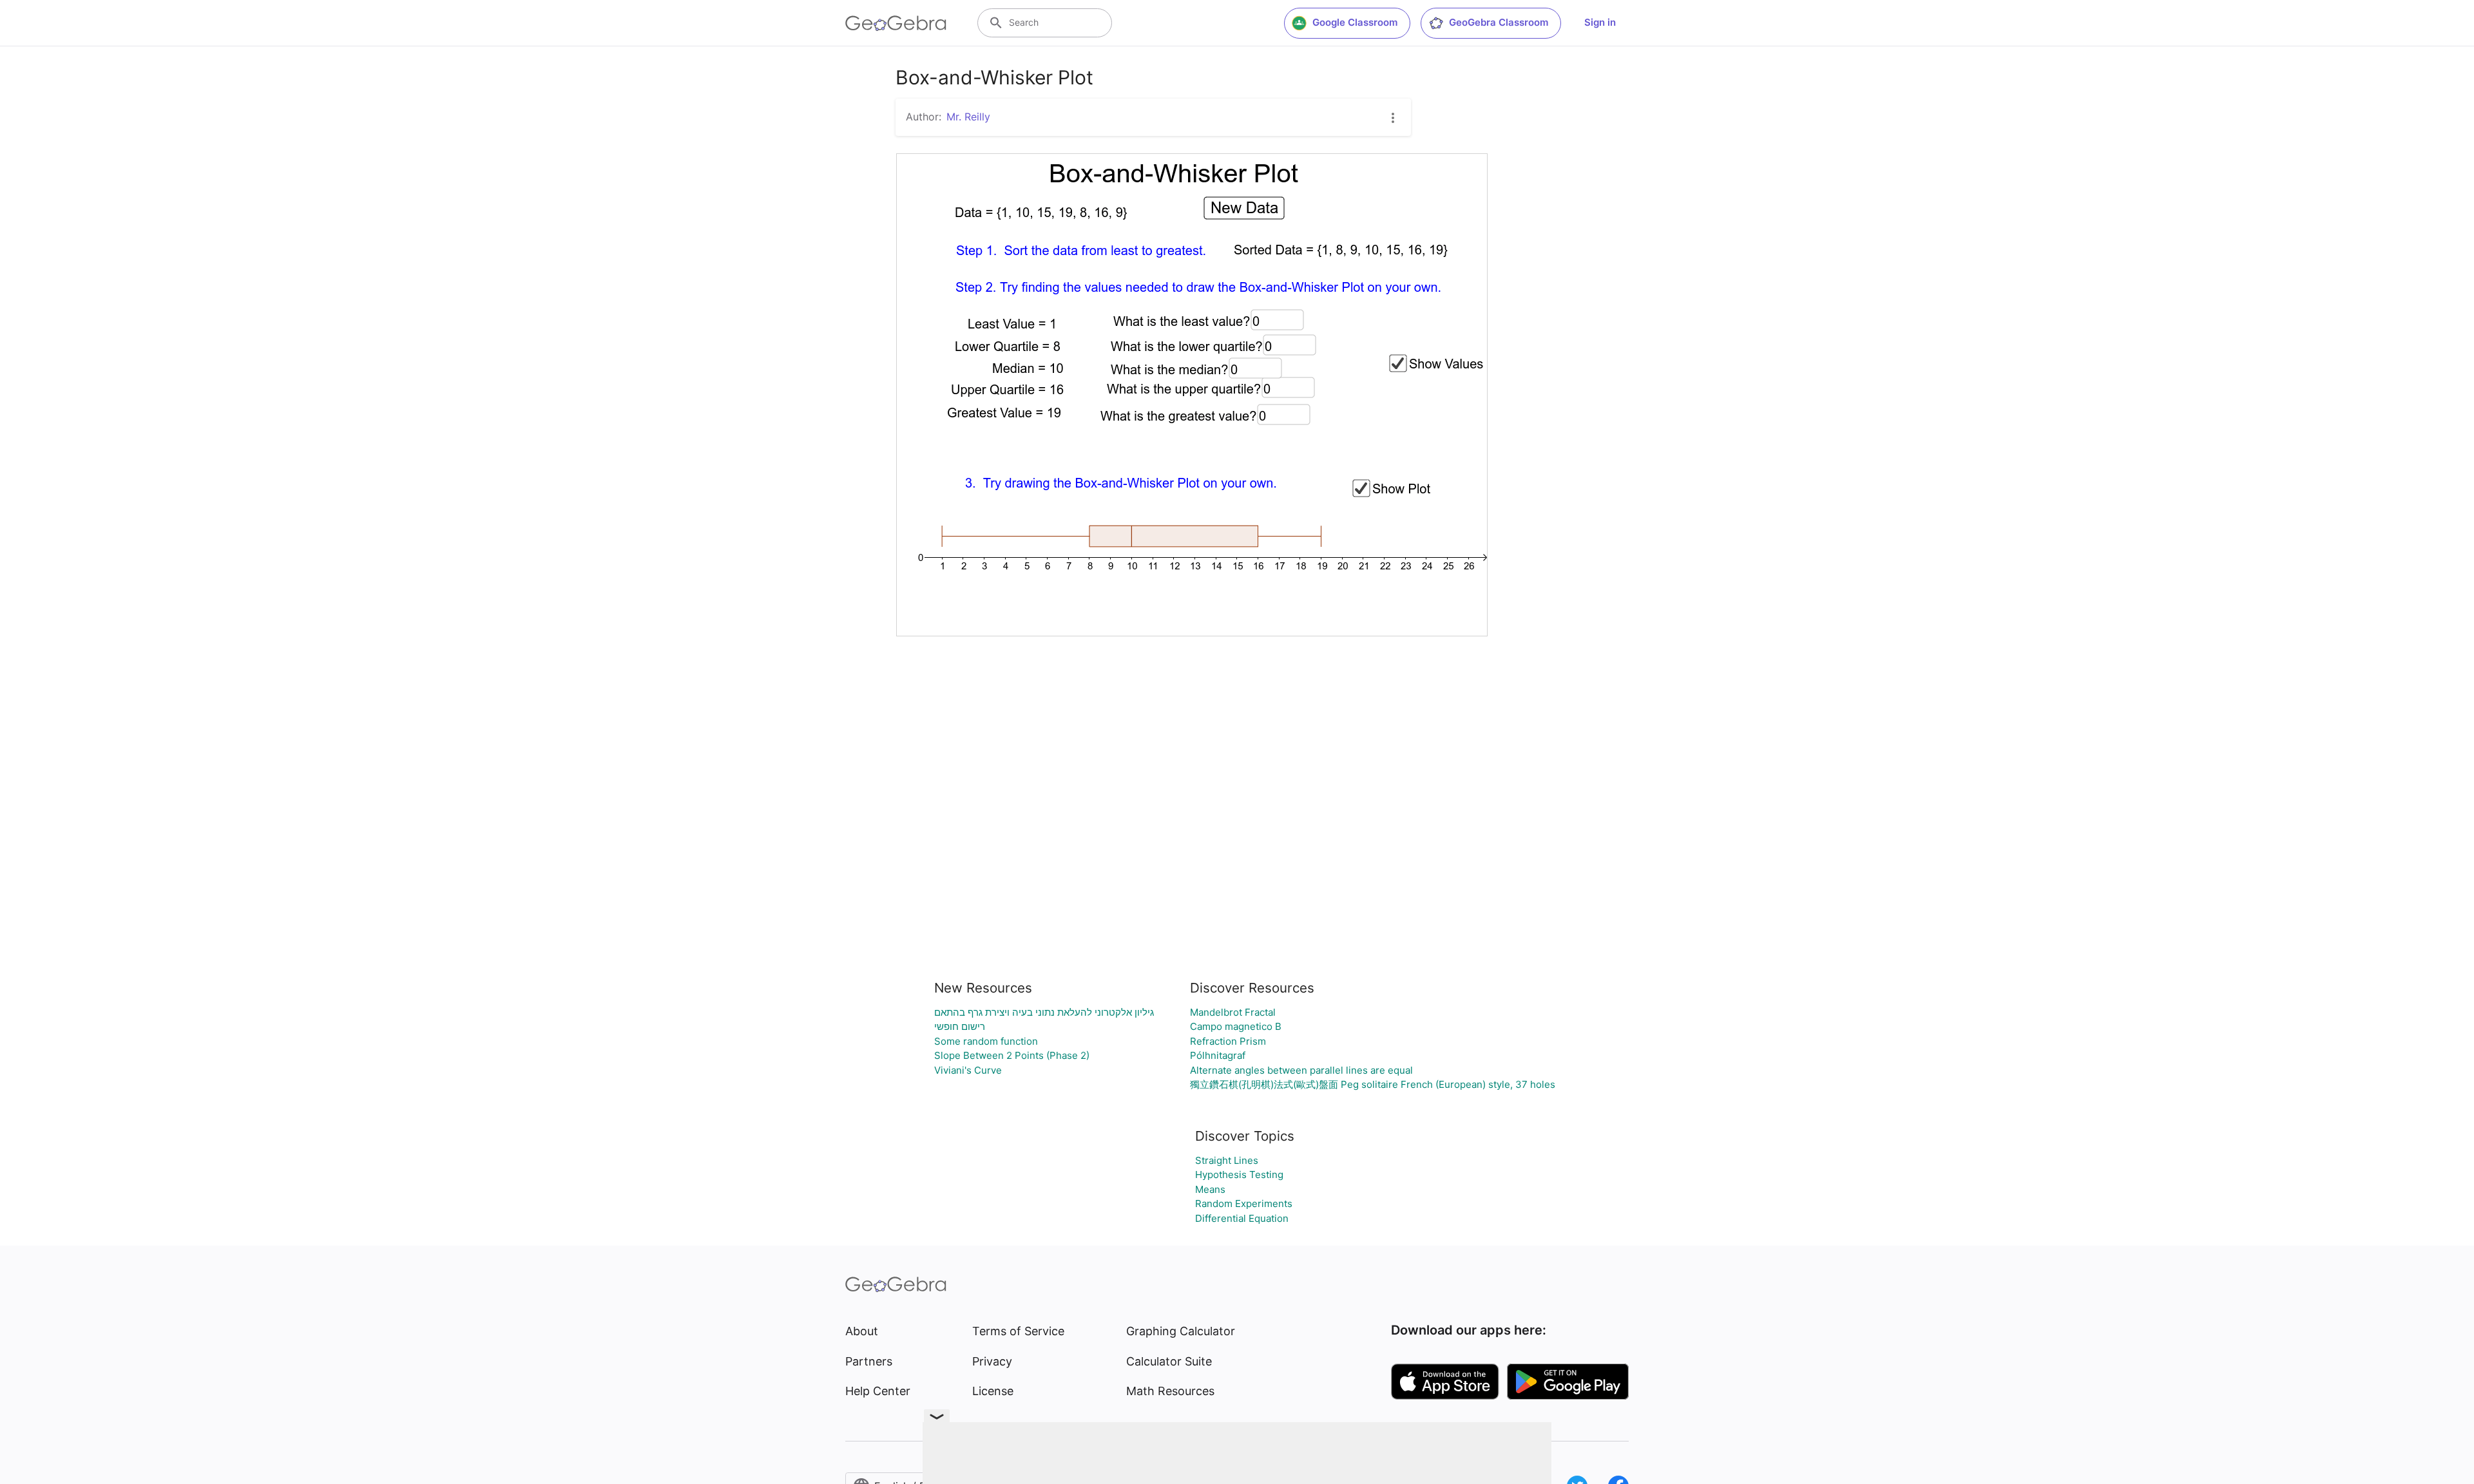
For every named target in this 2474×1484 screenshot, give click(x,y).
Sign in (1600, 22)
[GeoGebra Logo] (896, 23)
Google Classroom (1355, 22)
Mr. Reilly (968, 117)
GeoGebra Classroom (1499, 22)
